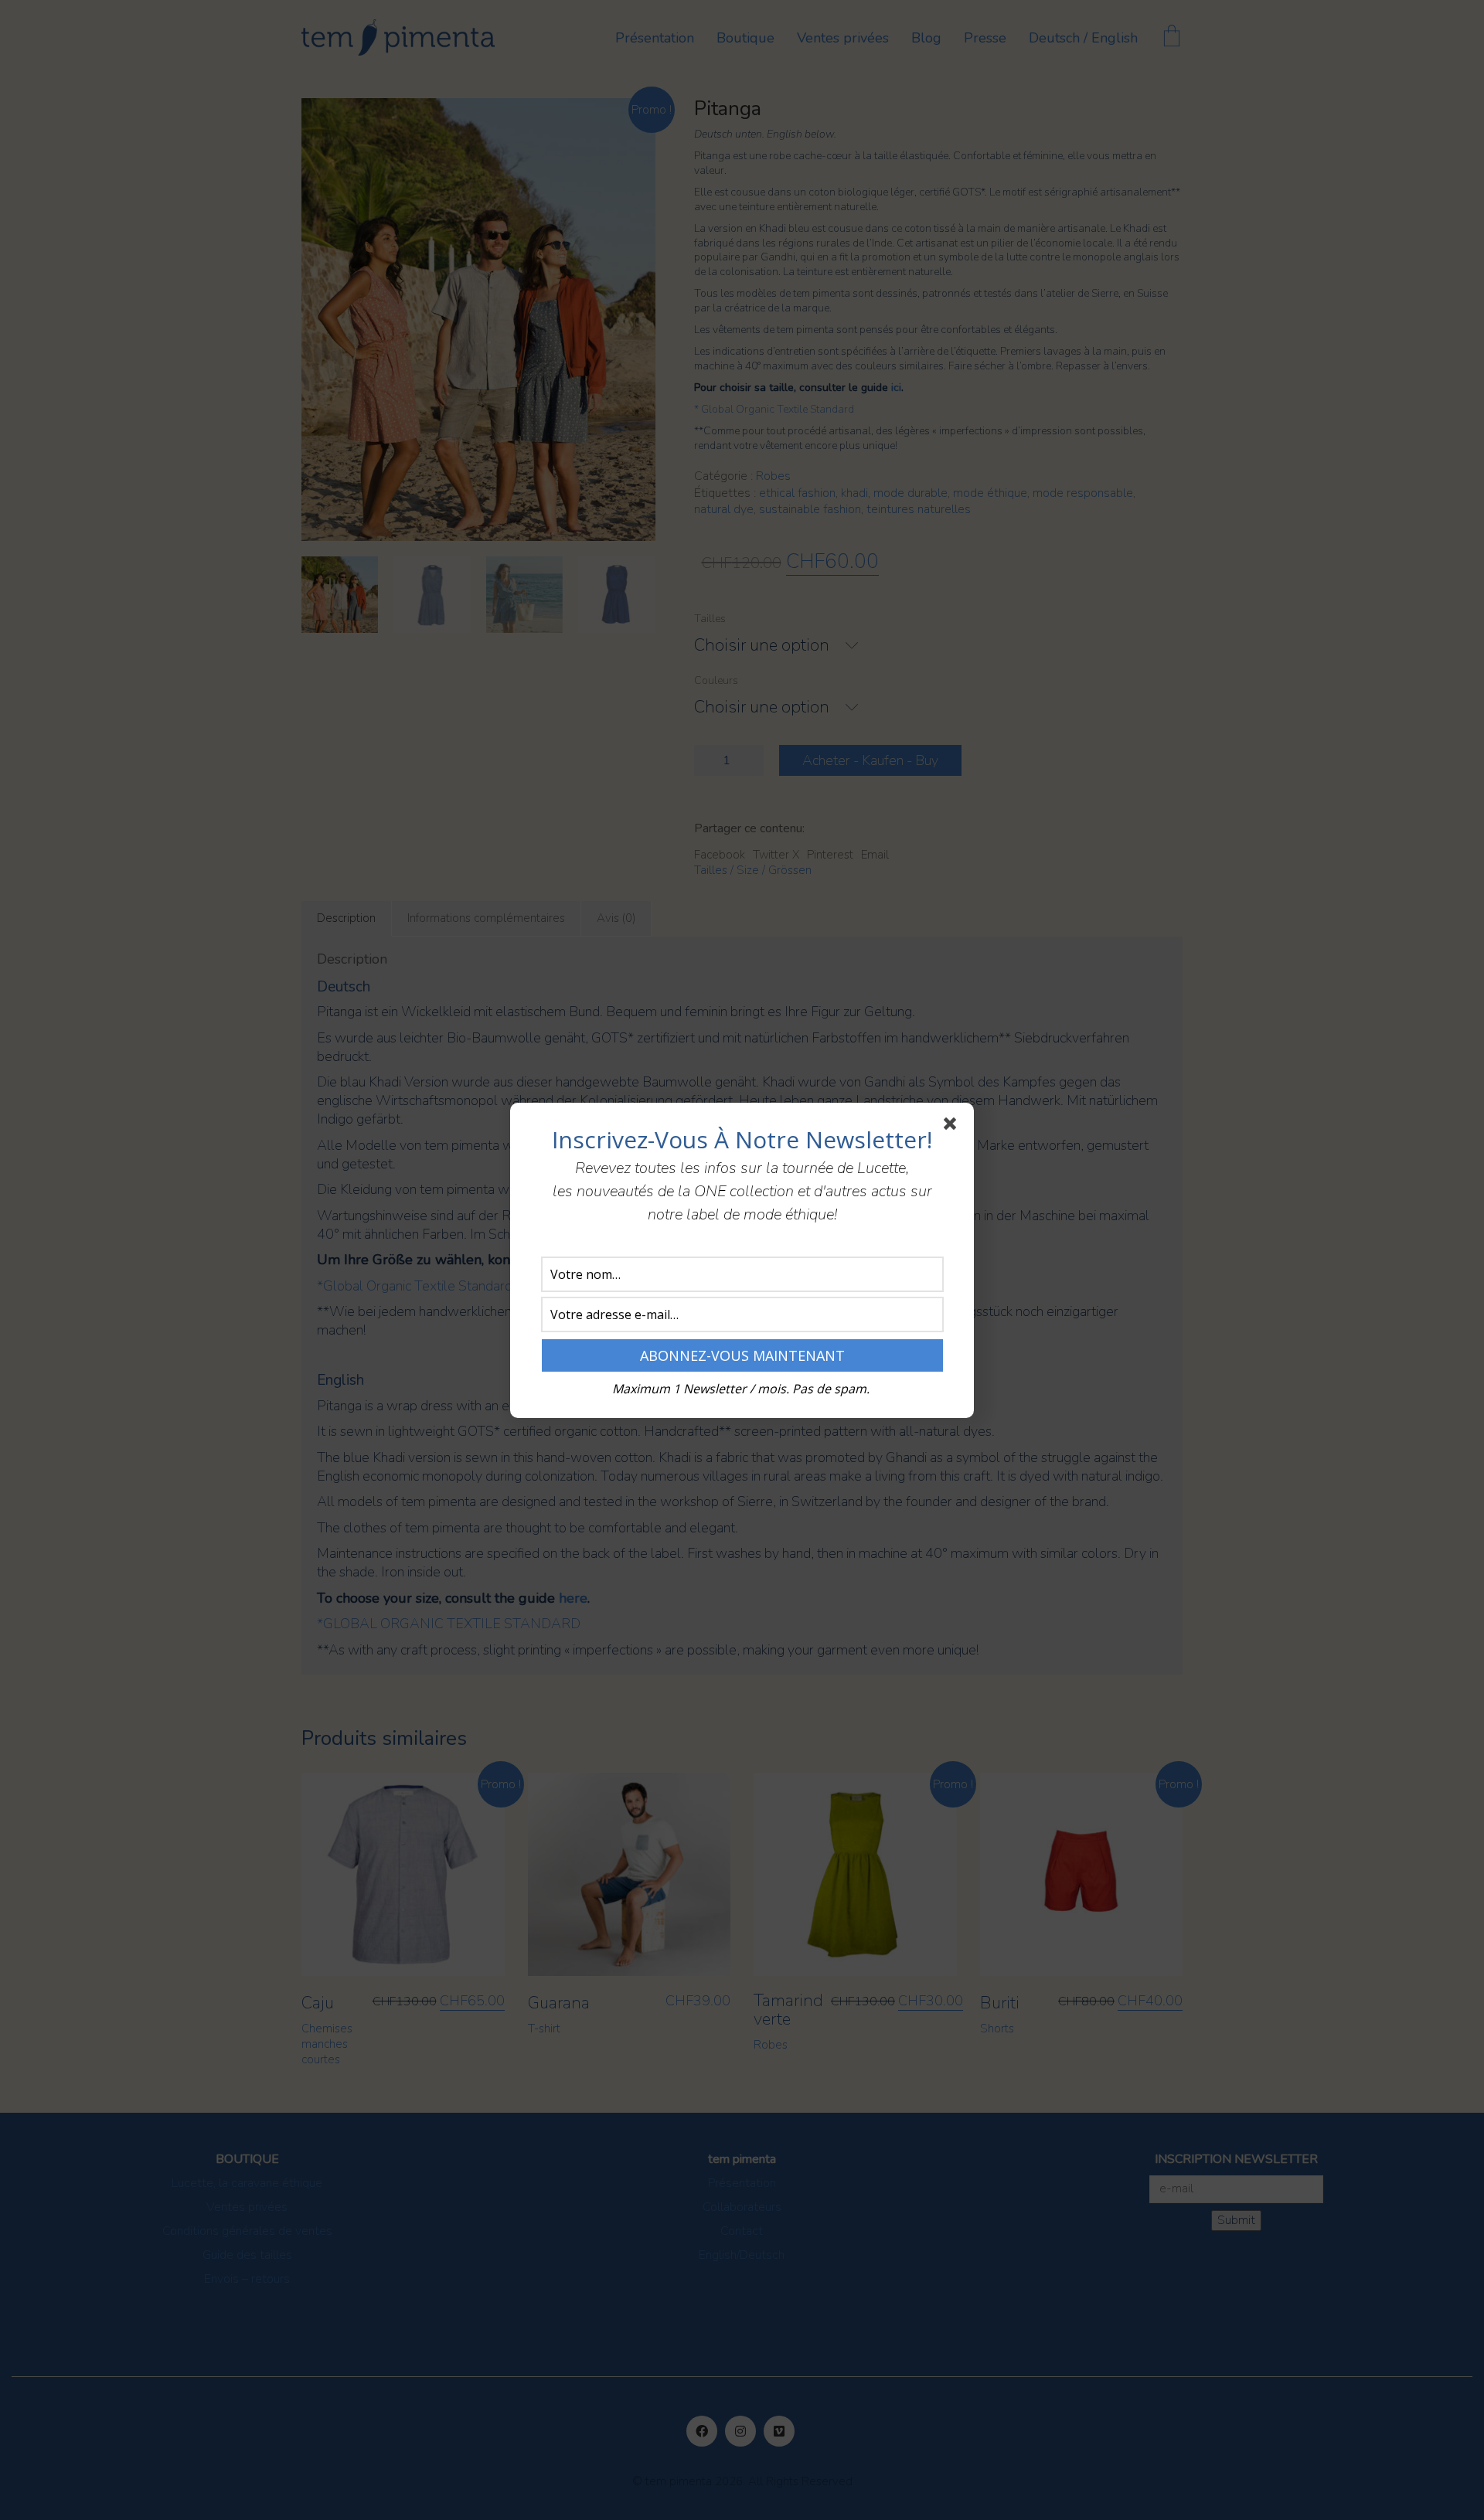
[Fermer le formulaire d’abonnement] (953, 1127)
